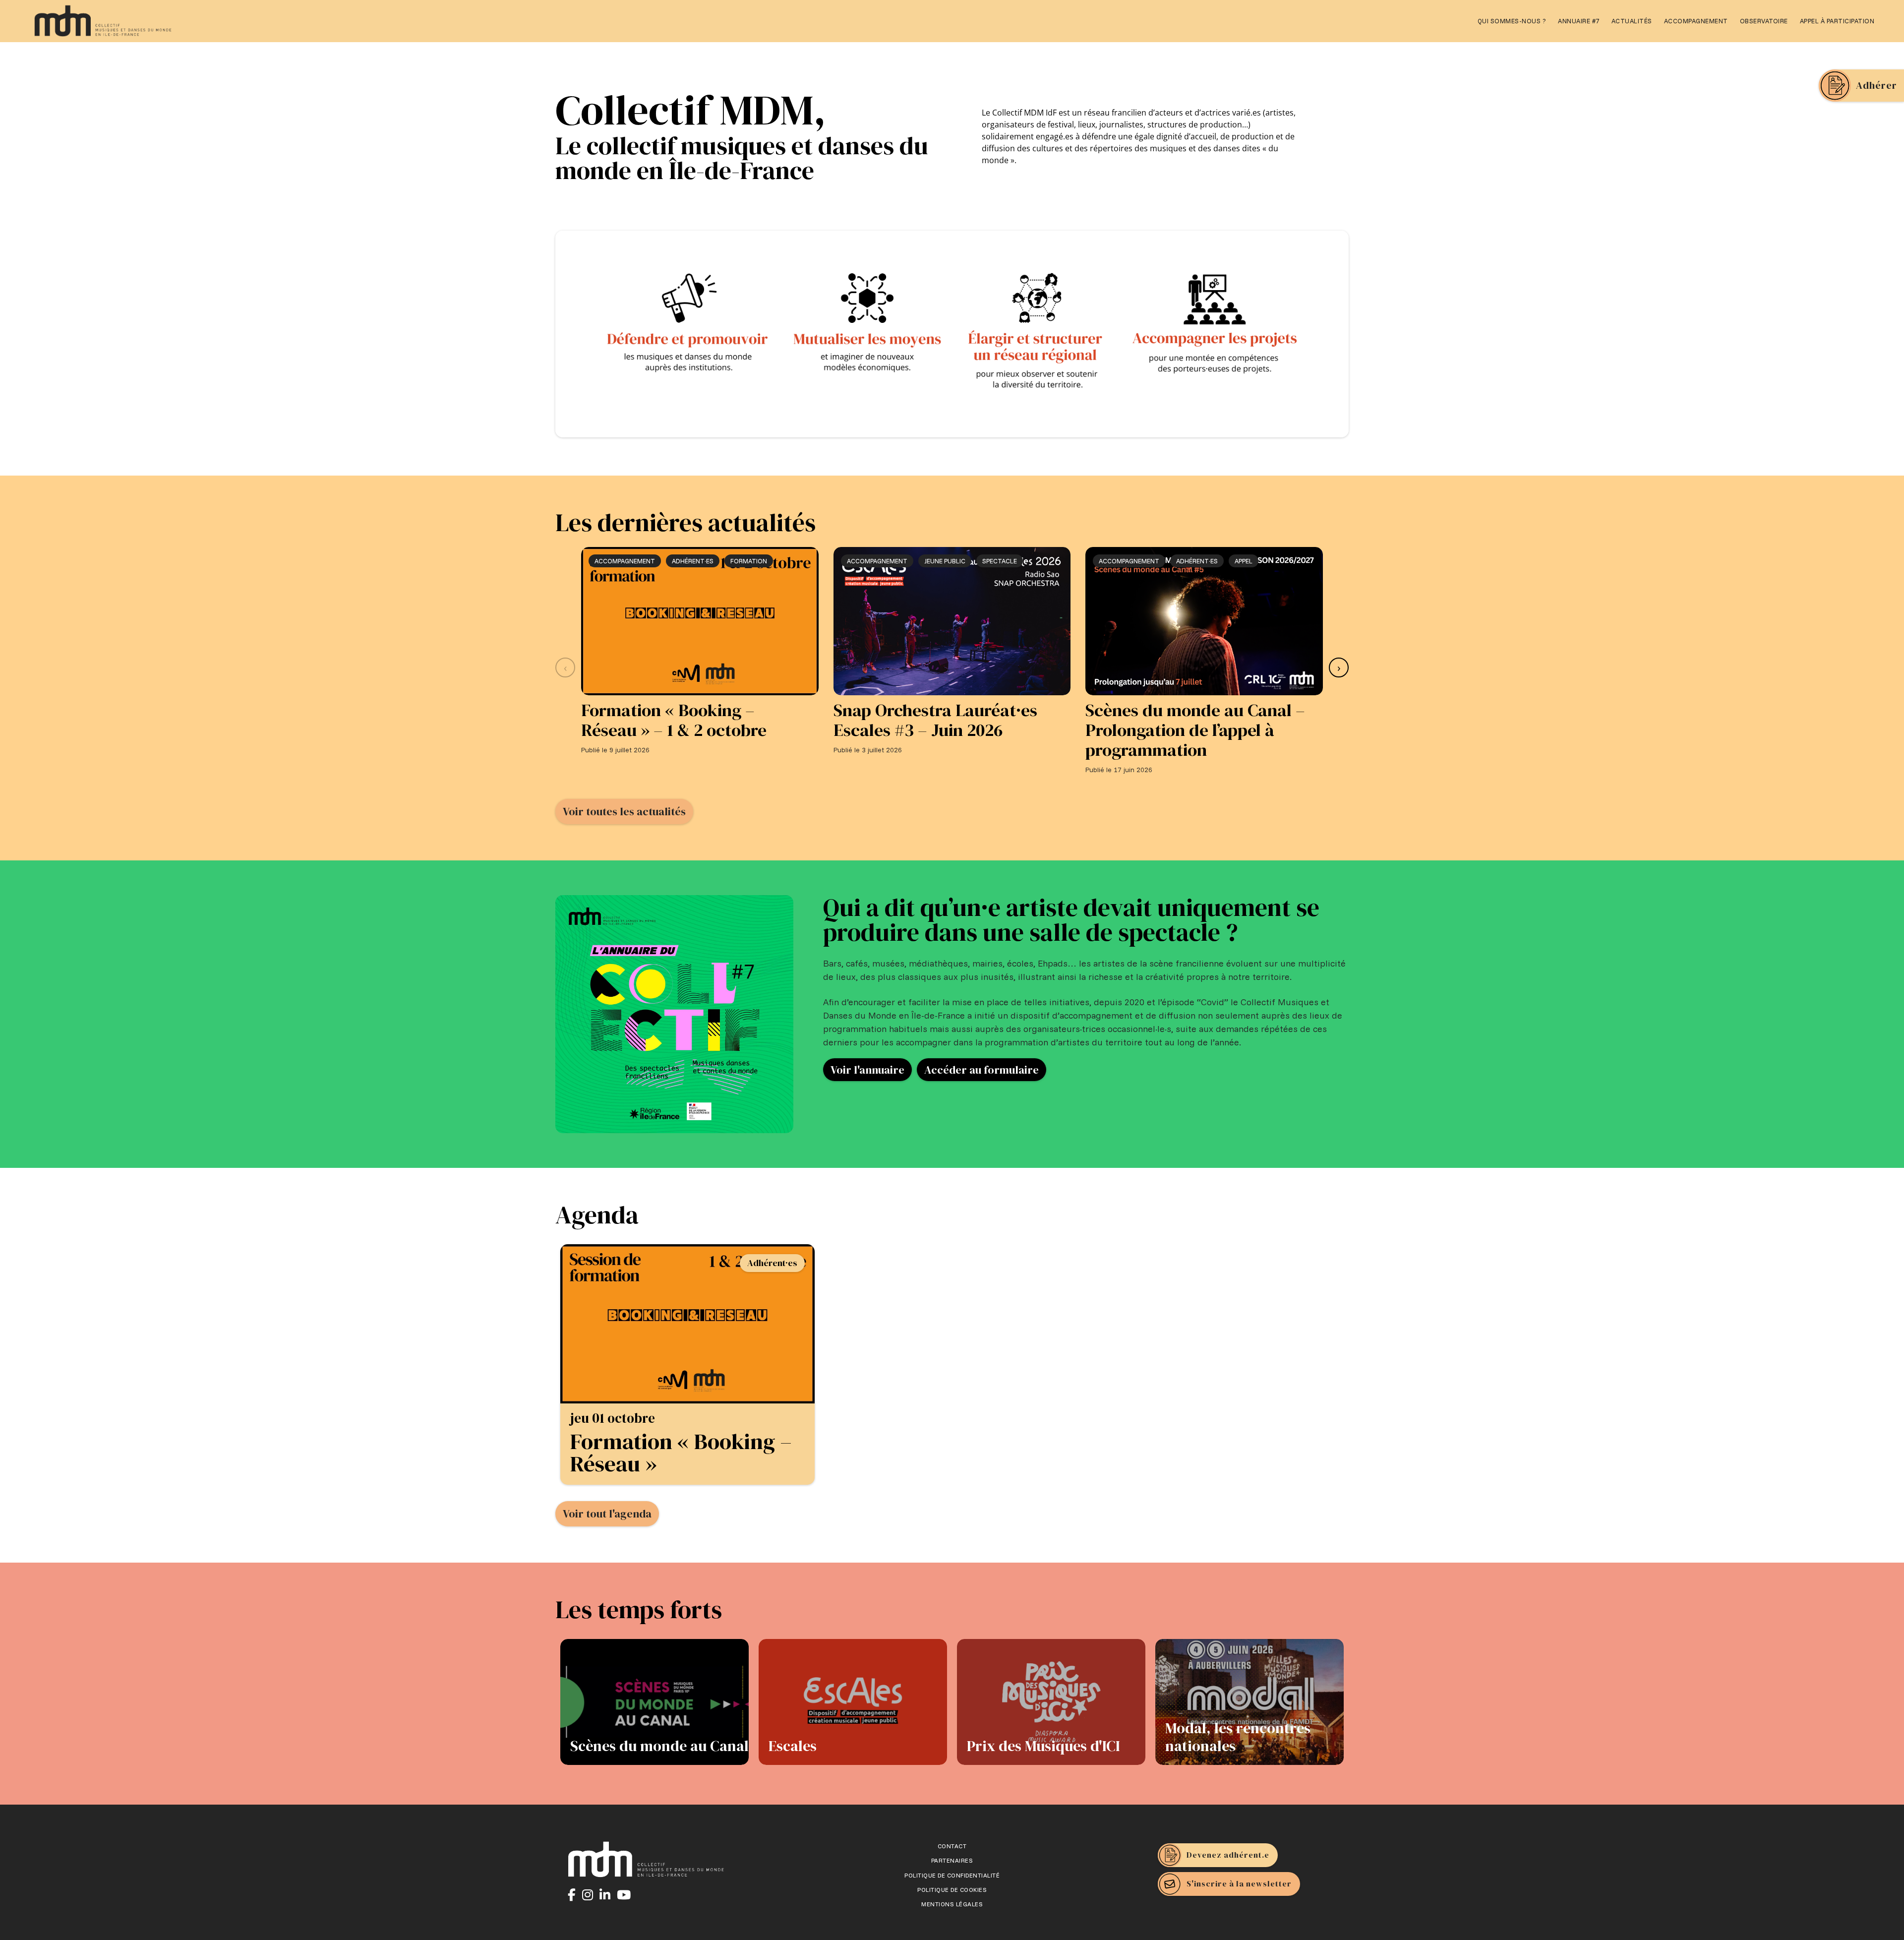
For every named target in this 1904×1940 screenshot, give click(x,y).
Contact (952, 1846)
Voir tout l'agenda (607, 1514)
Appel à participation (1837, 21)
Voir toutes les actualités (624, 811)
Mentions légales (952, 1904)
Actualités (1632, 21)
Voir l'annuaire (867, 1070)
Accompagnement (1696, 21)
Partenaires (952, 1861)
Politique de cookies (952, 1890)
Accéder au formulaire (982, 1070)
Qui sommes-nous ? (1512, 21)
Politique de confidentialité (952, 1876)
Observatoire (1764, 21)
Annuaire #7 (1579, 21)
